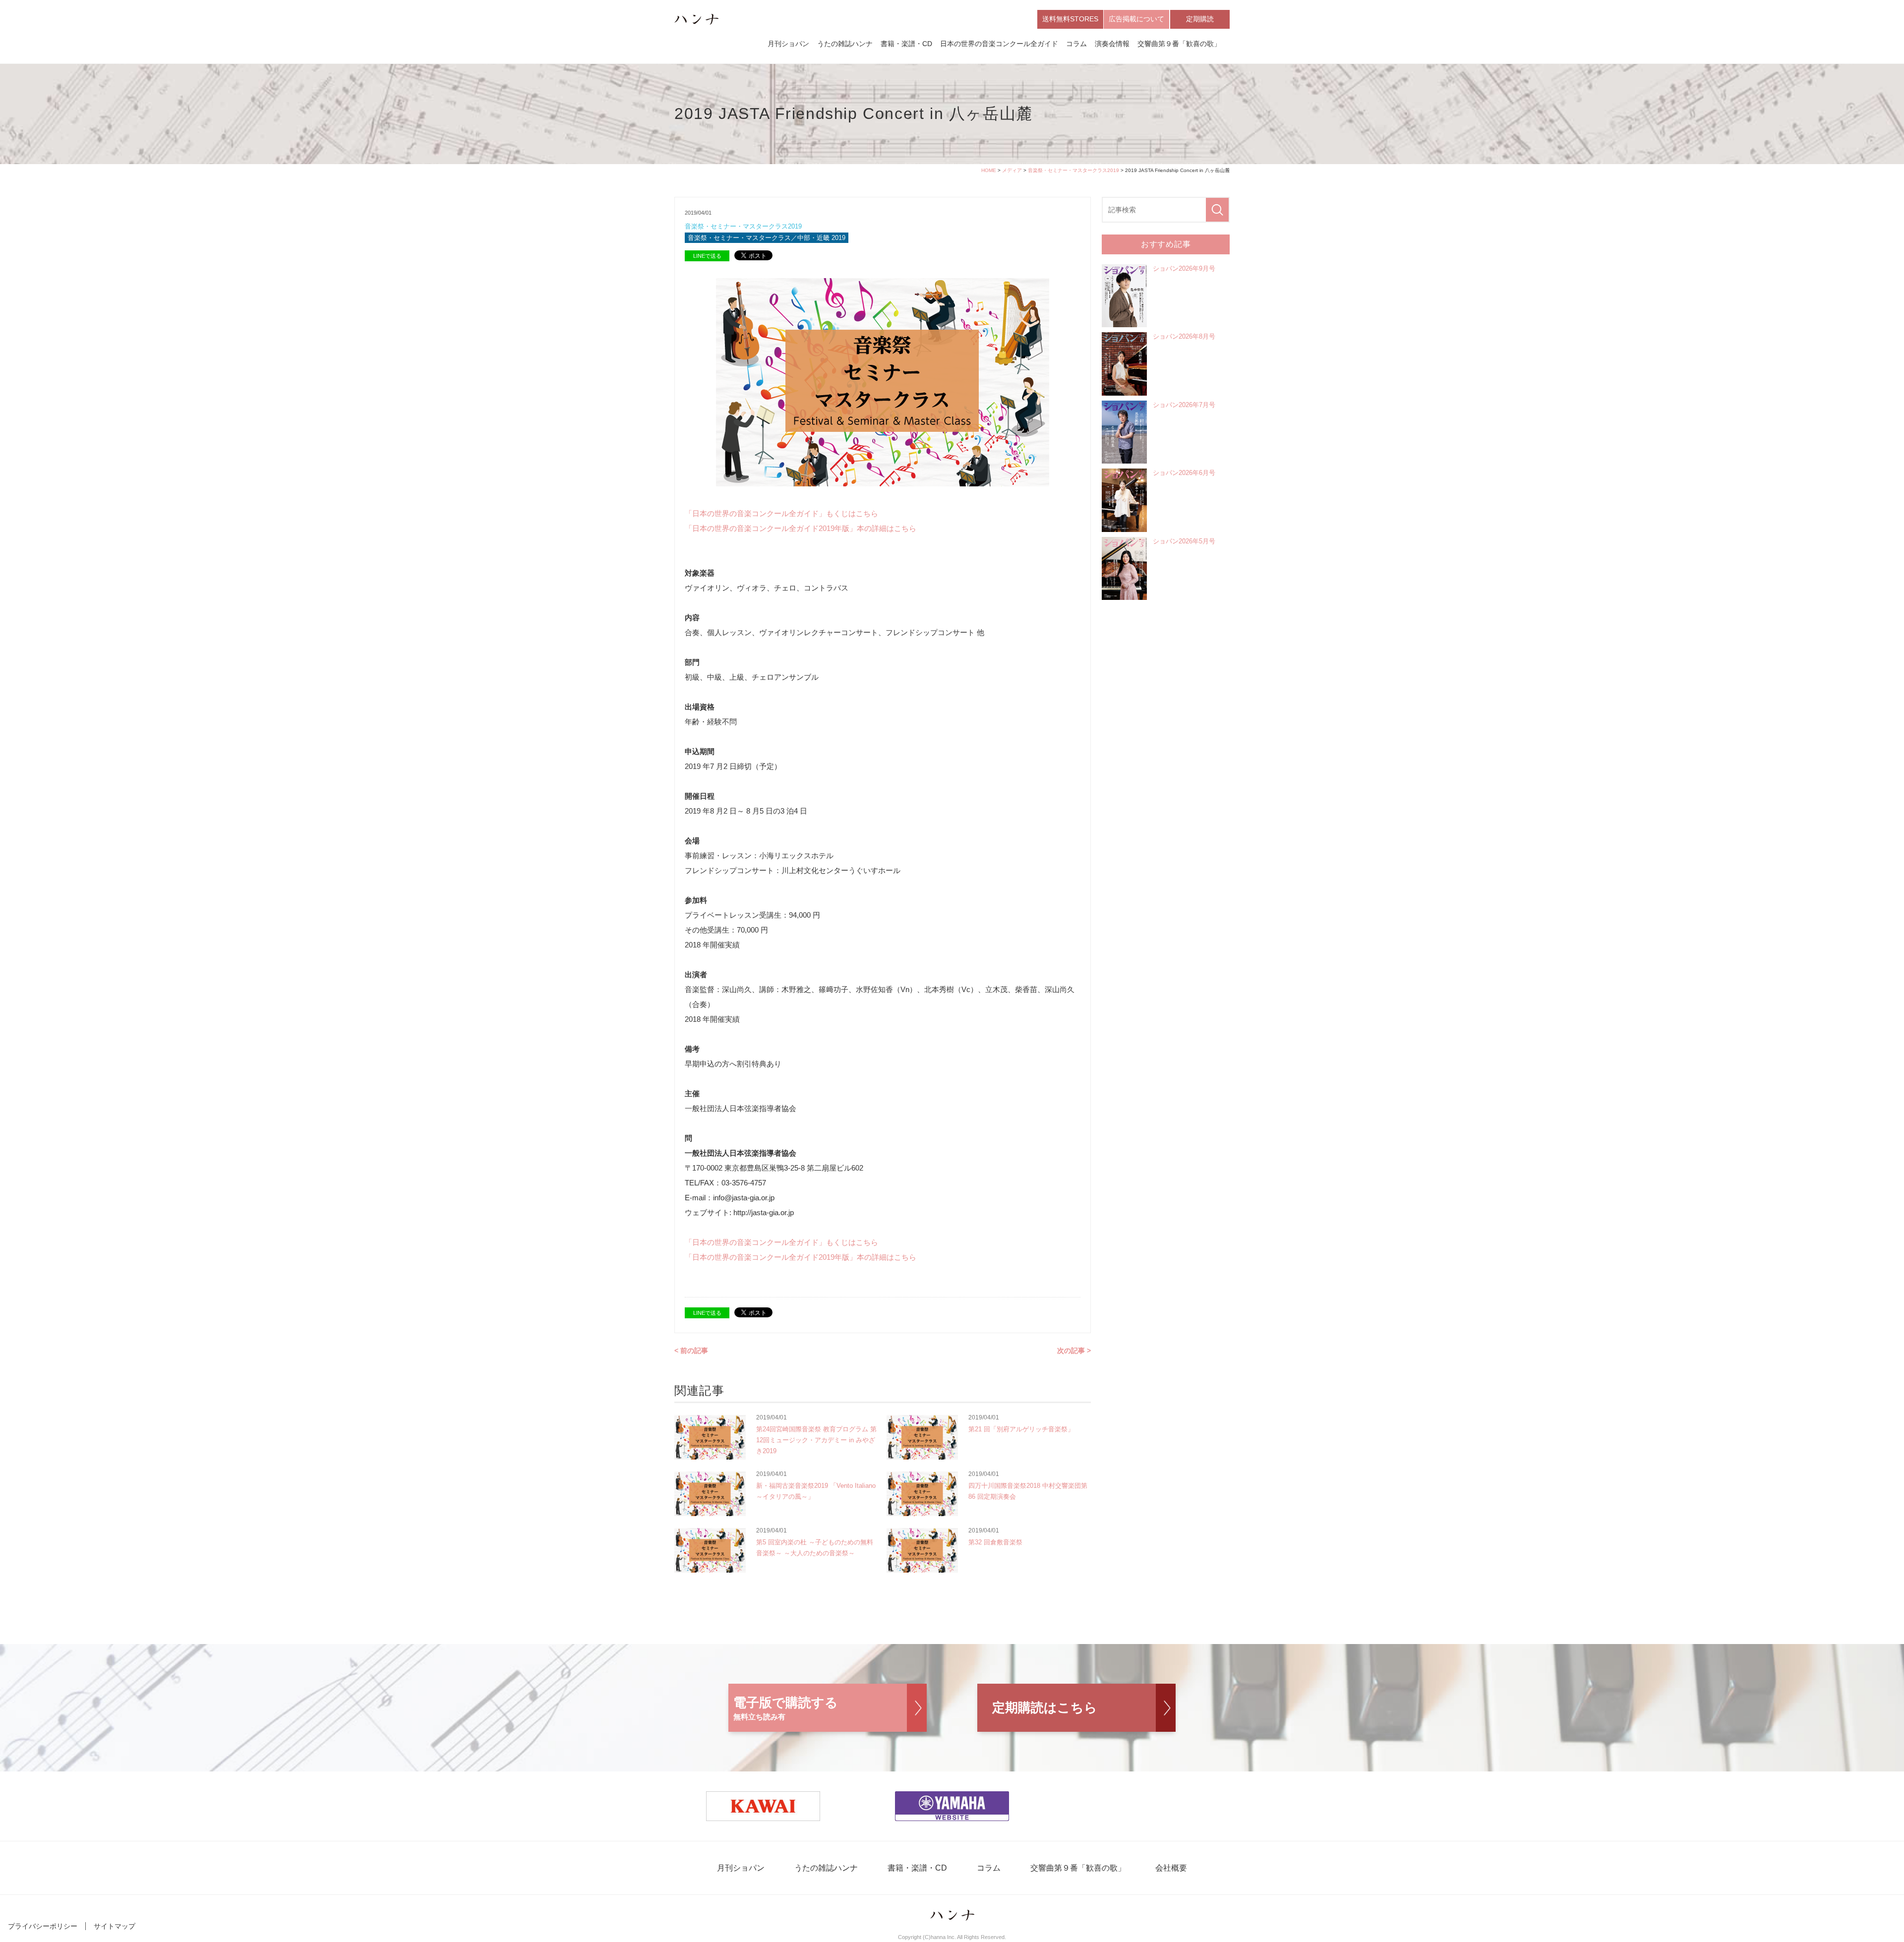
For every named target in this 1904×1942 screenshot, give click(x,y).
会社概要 (1171, 1868)
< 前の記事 (691, 1351)
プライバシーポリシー (43, 1926)
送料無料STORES (1070, 19)
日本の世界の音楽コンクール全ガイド (999, 44)
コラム (1076, 44)
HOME (989, 170)
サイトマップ (115, 1926)
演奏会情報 (1112, 44)
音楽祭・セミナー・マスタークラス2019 (1073, 170)
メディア (1012, 170)
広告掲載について (1136, 19)
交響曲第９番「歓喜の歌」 (1179, 44)
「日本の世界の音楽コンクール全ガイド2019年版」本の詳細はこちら (801, 528)
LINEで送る (707, 256)
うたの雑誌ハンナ (845, 44)
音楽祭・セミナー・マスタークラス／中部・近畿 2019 (767, 238)
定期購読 (1200, 19)
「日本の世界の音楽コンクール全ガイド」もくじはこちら (781, 513)
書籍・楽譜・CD (906, 44)
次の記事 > (1074, 1351)
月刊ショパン (788, 44)
